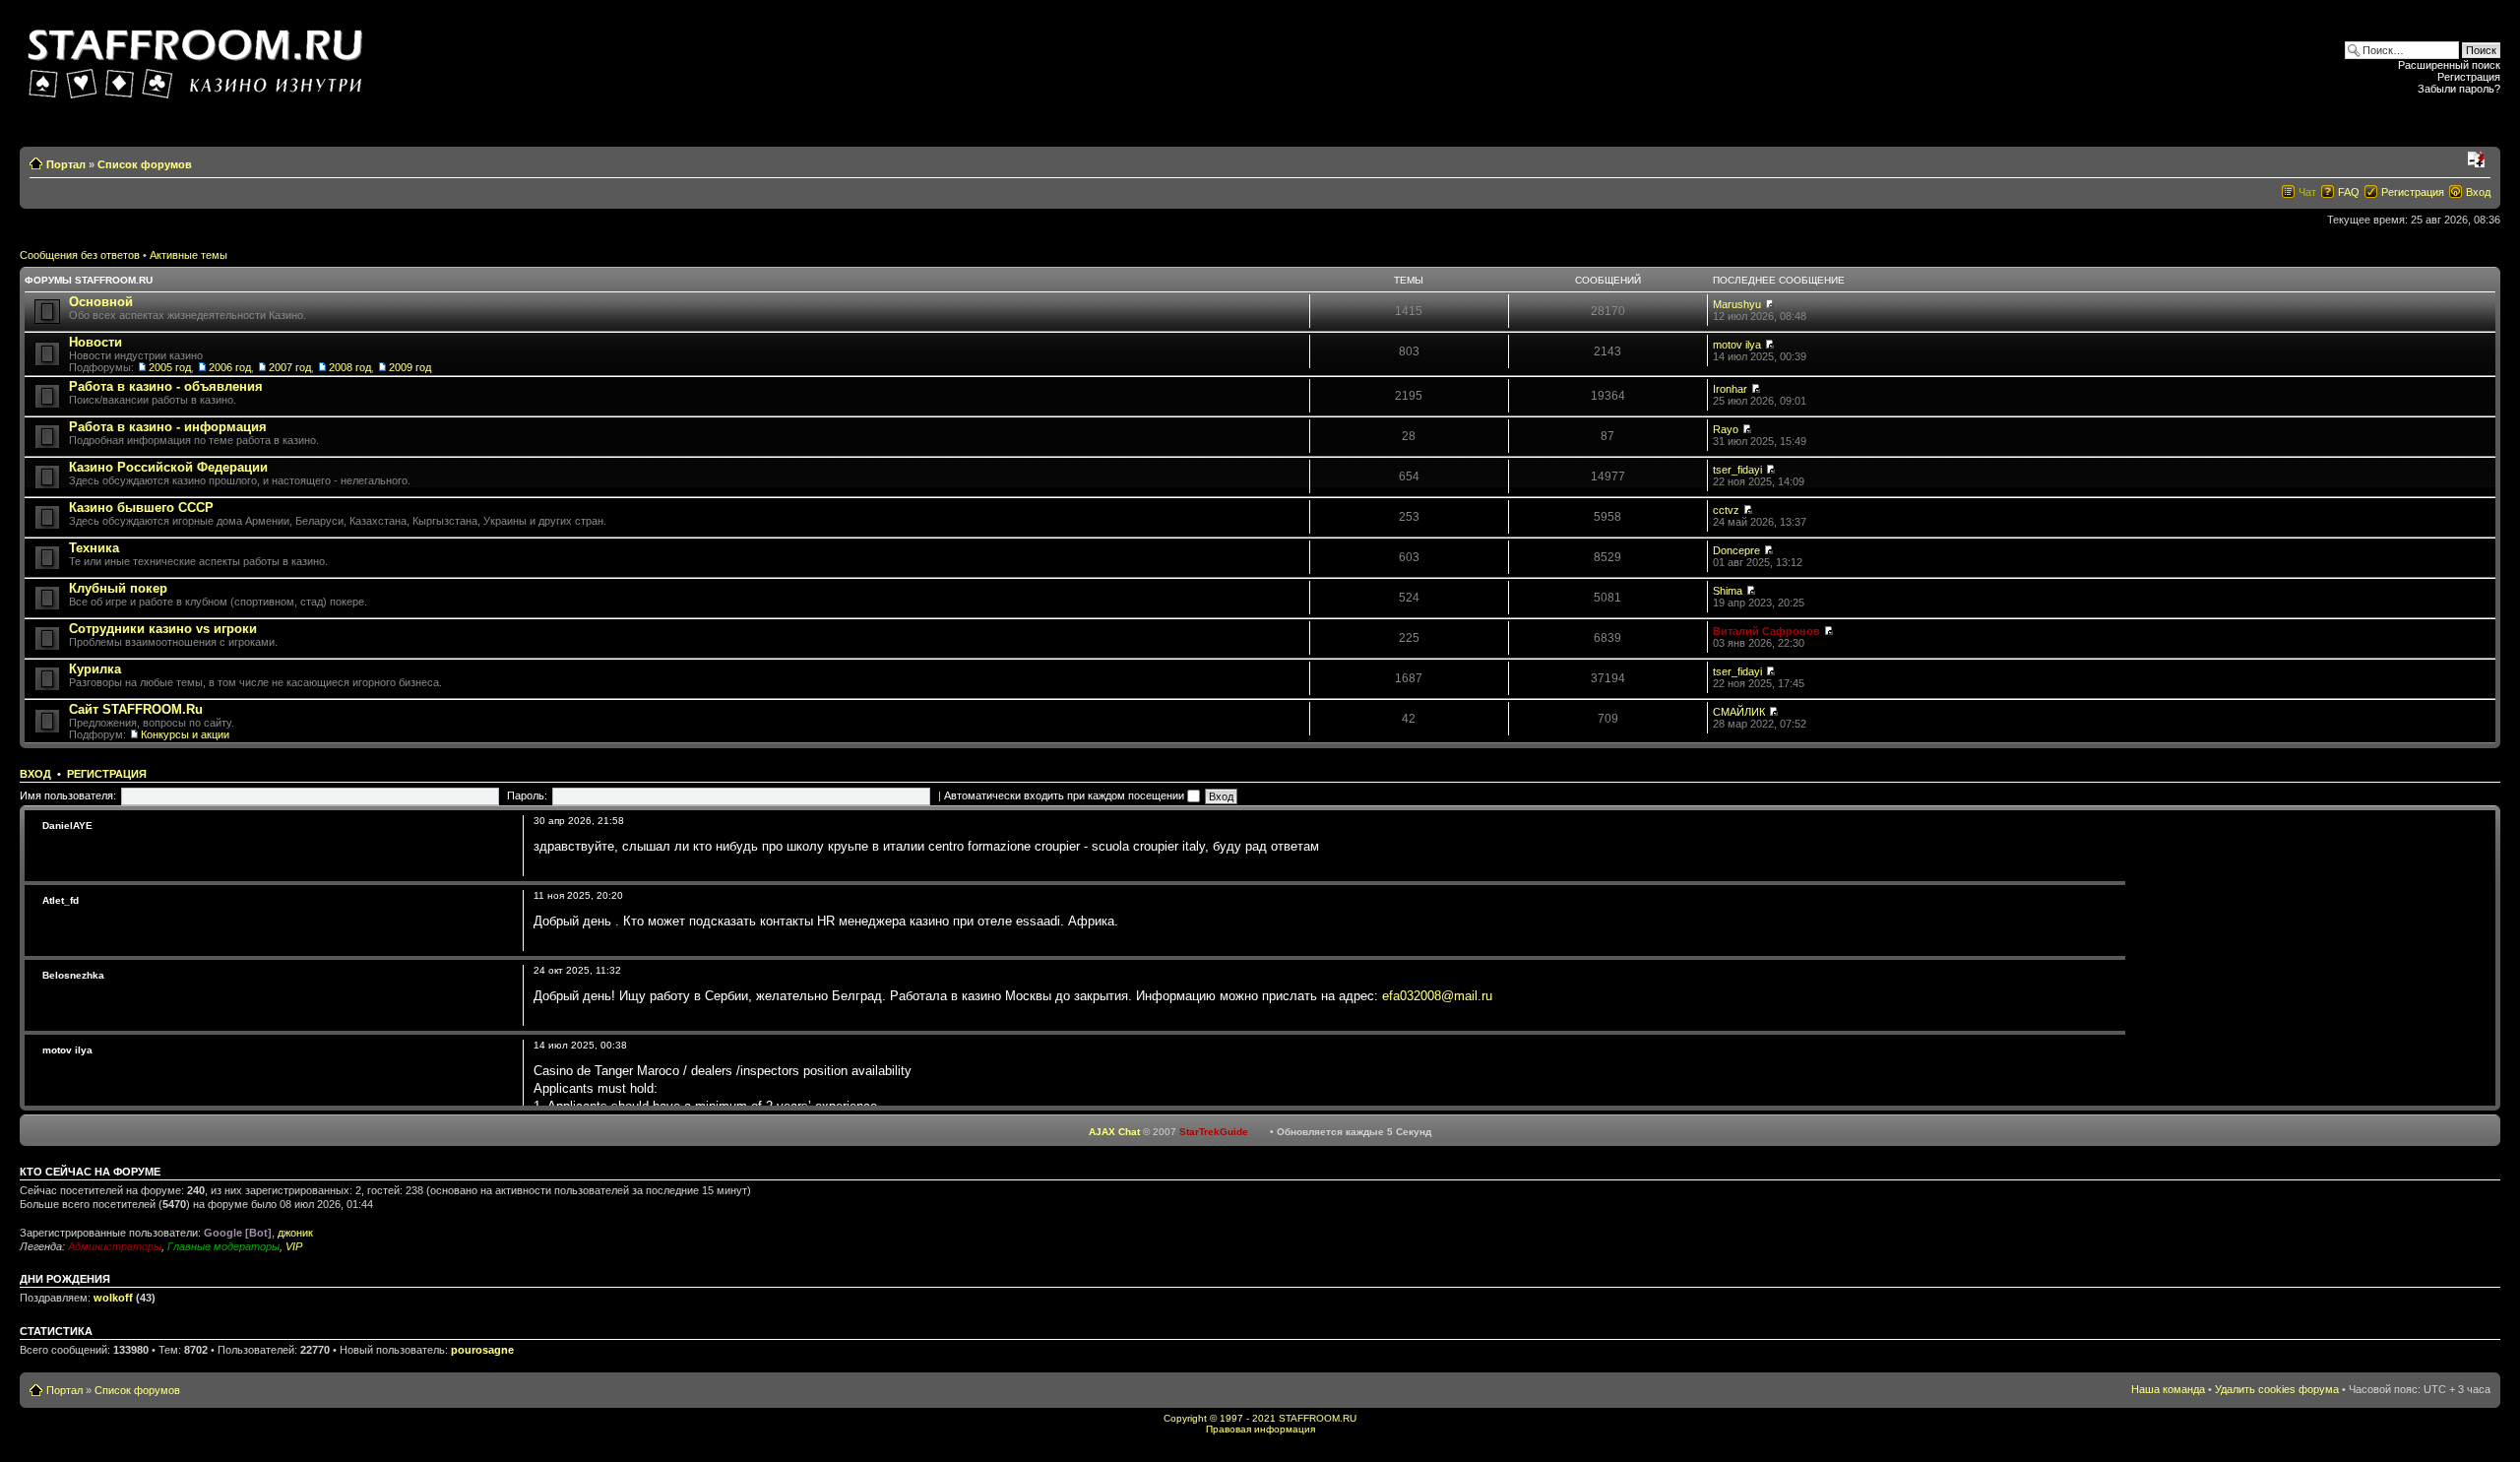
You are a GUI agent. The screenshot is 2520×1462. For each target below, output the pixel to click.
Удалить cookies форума (2277, 1389)
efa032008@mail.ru (1437, 996)
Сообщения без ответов (80, 255)
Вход (2478, 192)
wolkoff (113, 1298)
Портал (66, 164)
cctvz (1726, 510)
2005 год (170, 367)
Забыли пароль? (2459, 89)
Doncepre (1736, 550)
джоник (295, 1233)
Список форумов (145, 164)
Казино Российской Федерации (168, 467)
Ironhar (1730, 389)
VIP (294, 1246)
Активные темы (189, 255)
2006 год (230, 367)
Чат (2307, 192)
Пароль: (527, 795)
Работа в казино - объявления (166, 386)
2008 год (350, 367)
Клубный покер (118, 588)
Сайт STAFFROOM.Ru (136, 709)
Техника (94, 548)
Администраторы (115, 1246)
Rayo (1726, 429)
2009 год (410, 367)
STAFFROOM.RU (1318, 1418)
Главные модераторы (223, 1246)
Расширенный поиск (2449, 65)
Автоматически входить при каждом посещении (1066, 795)
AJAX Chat (1114, 1132)
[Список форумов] (198, 58)
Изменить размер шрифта (2476, 160)
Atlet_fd (61, 900)
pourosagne (482, 1350)
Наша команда (2168, 1389)
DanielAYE (67, 826)
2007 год (290, 367)
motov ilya (1737, 345)
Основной (101, 302)
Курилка (95, 669)
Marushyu (1737, 304)
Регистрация (2469, 77)
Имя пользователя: (68, 795)
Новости (95, 342)
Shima (1728, 591)
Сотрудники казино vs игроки (163, 629)
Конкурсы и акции (185, 734)
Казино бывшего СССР (141, 508)
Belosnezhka (73, 975)
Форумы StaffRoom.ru (89, 280)
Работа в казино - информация (168, 427)
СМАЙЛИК (1739, 712)
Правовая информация (1260, 1429)
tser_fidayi (1737, 470)
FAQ (2349, 192)
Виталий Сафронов (1766, 631)
